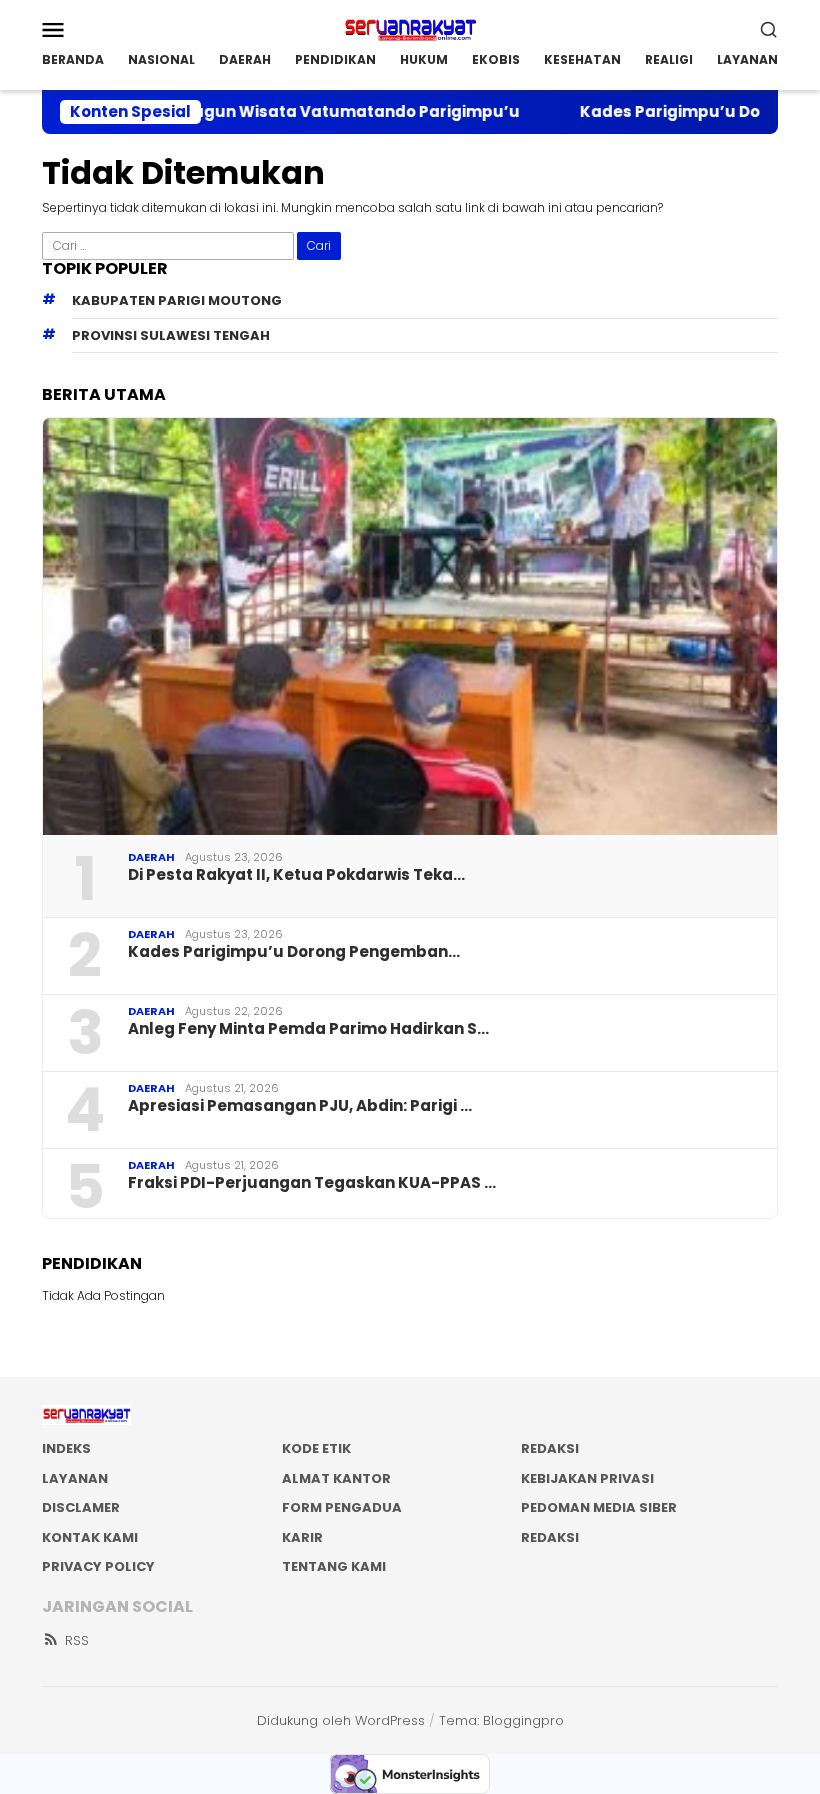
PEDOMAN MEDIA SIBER (599, 1507)
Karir (302, 1537)
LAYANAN (75, 1478)
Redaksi (550, 1537)
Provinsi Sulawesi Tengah (171, 335)
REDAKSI (550, 1448)
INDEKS (66, 1448)
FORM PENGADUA (342, 1507)
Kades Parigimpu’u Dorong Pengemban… (294, 952)
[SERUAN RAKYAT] (410, 27)
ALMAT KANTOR (336, 1478)
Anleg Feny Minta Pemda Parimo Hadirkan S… (308, 1029)
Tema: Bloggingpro (501, 1720)
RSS (77, 1640)
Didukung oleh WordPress (341, 1720)
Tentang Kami (334, 1566)
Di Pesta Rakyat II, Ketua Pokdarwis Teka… (296, 875)
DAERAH (151, 857)
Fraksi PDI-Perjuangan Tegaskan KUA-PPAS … (312, 1183)
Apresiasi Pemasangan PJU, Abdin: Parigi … (300, 1106)
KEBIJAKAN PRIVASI (587, 1478)
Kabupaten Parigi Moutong (177, 300)
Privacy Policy (98, 1566)
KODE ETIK (316, 1448)
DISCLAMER (81, 1507)
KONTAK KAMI (90, 1537)
